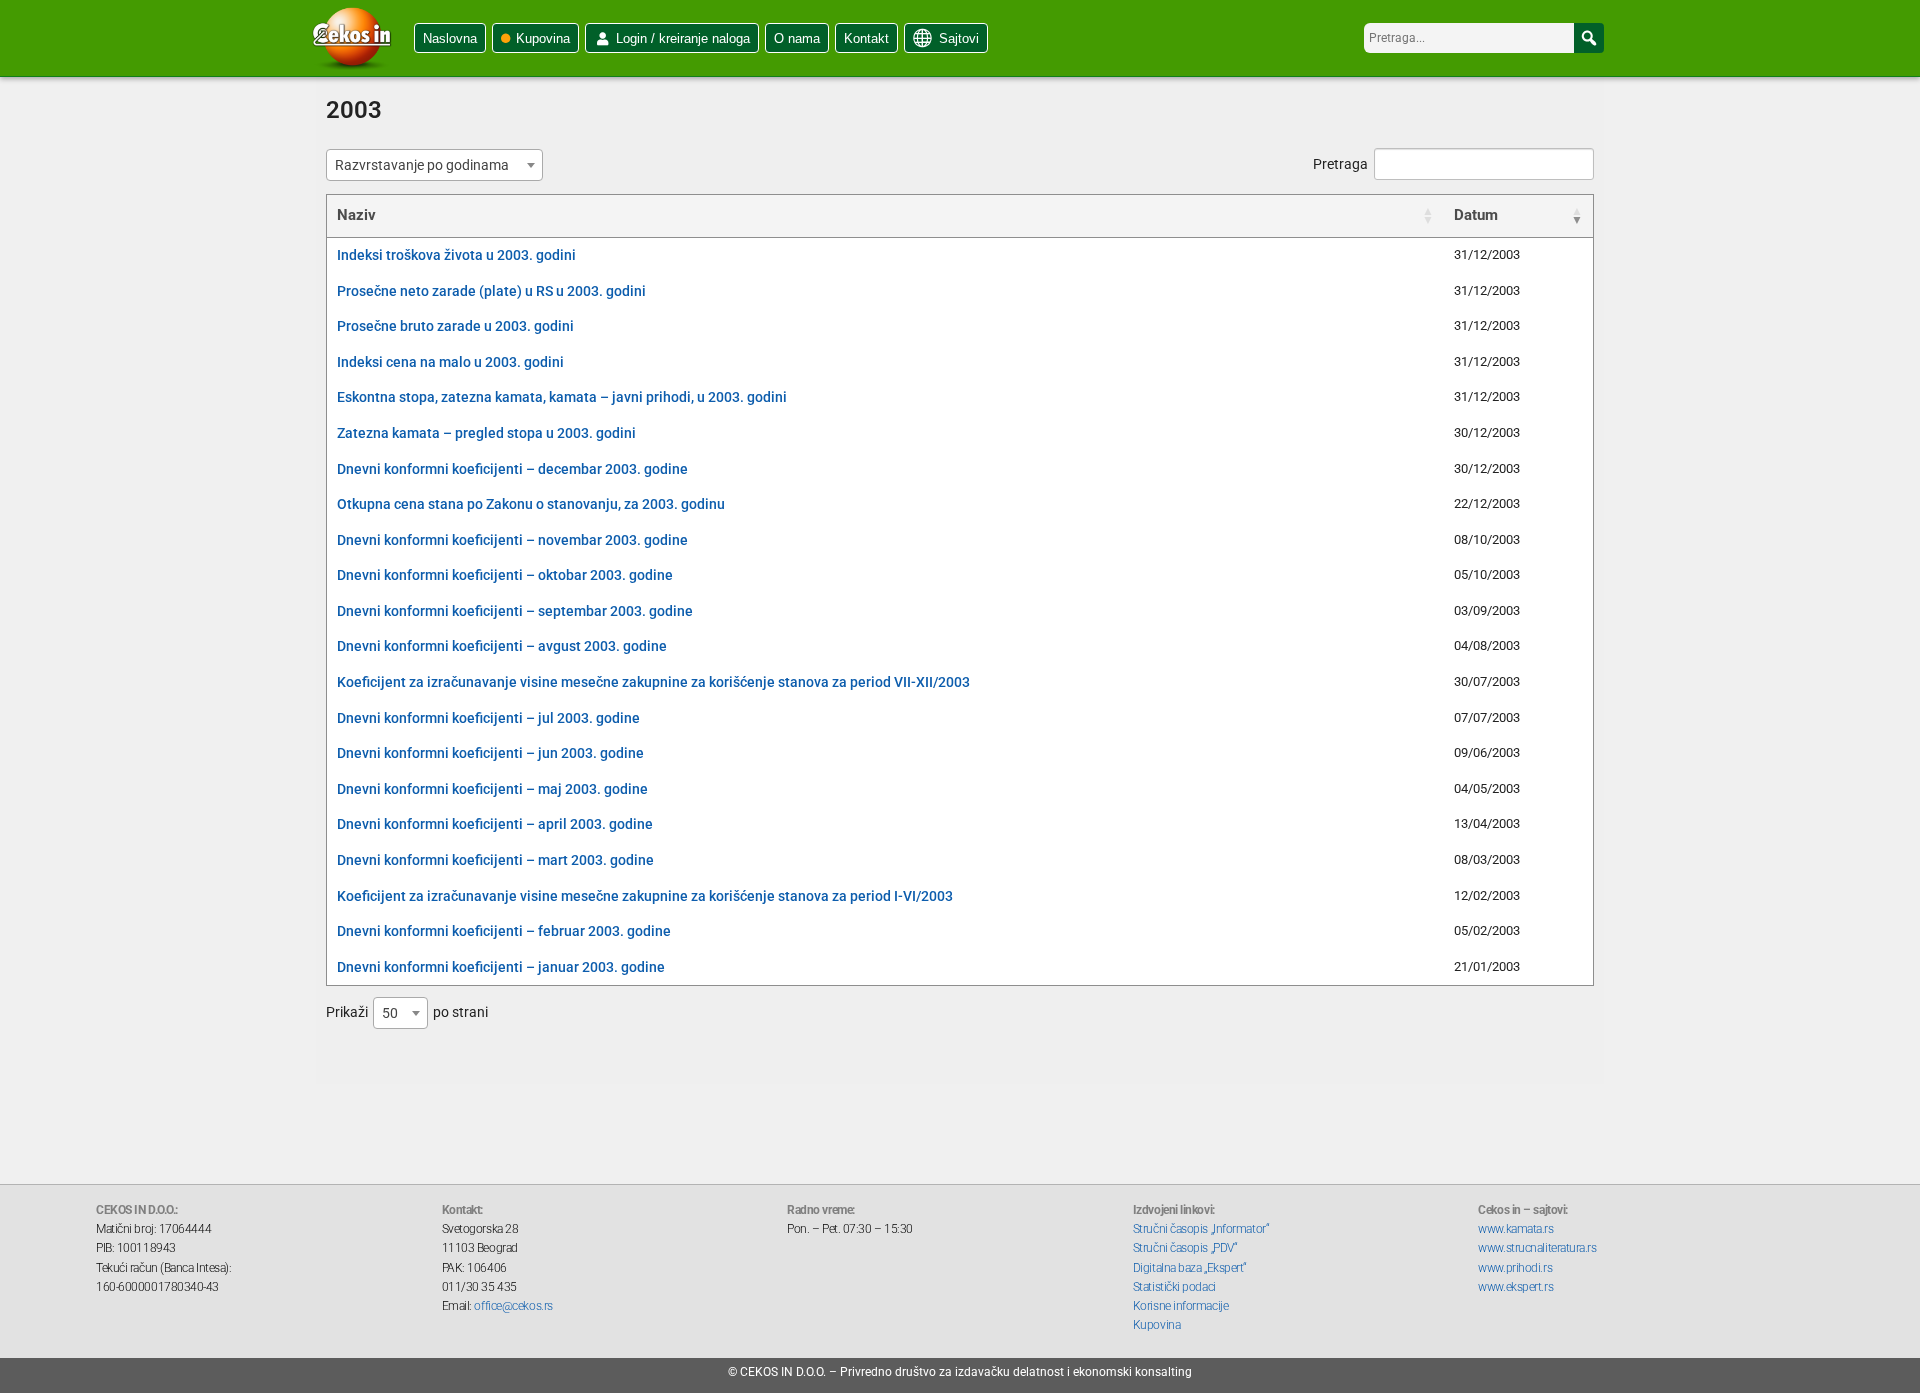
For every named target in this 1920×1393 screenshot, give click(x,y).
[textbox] (428, 165)
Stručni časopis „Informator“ (1201, 1229)
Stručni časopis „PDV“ (1185, 1248)
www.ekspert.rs (1515, 1287)
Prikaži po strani (407, 1012)
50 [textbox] (390, 1013)
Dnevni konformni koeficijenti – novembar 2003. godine (512, 540)
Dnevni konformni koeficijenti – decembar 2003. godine (512, 469)
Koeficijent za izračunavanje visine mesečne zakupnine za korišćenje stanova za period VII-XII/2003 (653, 682)
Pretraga (1340, 164)
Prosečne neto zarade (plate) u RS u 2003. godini (491, 291)
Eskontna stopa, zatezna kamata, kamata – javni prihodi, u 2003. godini (562, 397)
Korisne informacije (1180, 1306)
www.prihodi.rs (1515, 1268)
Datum (1476, 215)
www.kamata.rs (1515, 1229)
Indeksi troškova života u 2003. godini (456, 255)
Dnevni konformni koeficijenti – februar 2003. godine (504, 931)
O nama (797, 38)
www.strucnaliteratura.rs (1537, 1248)
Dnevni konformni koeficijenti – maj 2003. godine (492, 789)
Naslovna (450, 38)
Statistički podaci (1174, 1287)
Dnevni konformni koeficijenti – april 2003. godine (495, 824)
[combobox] (434, 165)
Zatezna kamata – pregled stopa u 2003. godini (486, 433)
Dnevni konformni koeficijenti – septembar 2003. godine (515, 611)
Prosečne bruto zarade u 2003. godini (455, 326)
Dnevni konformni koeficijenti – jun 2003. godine (490, 753)
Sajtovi (959, 38)
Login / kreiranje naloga (683, 38)
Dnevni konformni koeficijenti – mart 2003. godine (495, 860)
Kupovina (543, 38)
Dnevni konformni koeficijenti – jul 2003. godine (488, 718)
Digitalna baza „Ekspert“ (1190, 1268)
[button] (1589, 38)
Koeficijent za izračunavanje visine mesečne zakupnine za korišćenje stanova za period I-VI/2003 (645, 896)
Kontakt (866, 38)
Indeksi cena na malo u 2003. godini (450, 362)
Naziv (356, 215)
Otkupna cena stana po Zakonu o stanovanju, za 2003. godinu (531, 504)
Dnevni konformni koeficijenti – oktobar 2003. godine (505, 575)
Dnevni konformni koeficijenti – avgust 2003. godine (502, 646)
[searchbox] (1484, 38)
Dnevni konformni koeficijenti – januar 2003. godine (501, 967)
